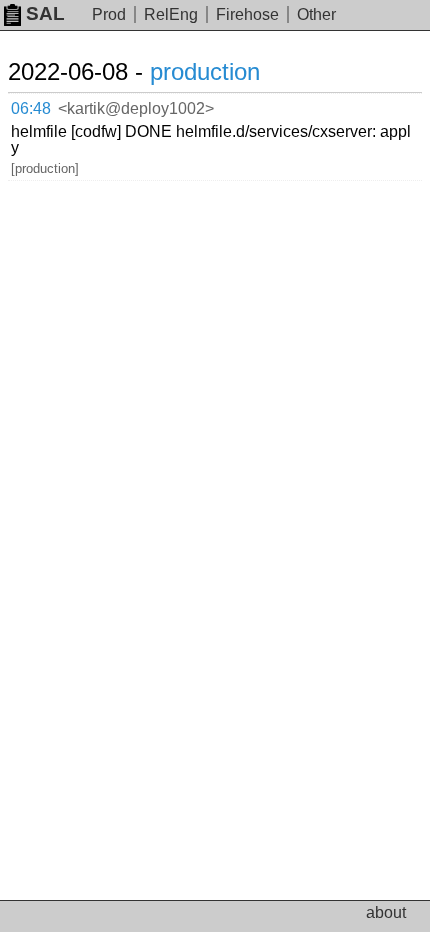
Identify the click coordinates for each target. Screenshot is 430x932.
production (205, 71)
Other (316, 14)
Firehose (247, 14)
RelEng (171, 14)
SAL (45, 13)
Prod (109, 14)
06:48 (31, 108)
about (386, 912)
